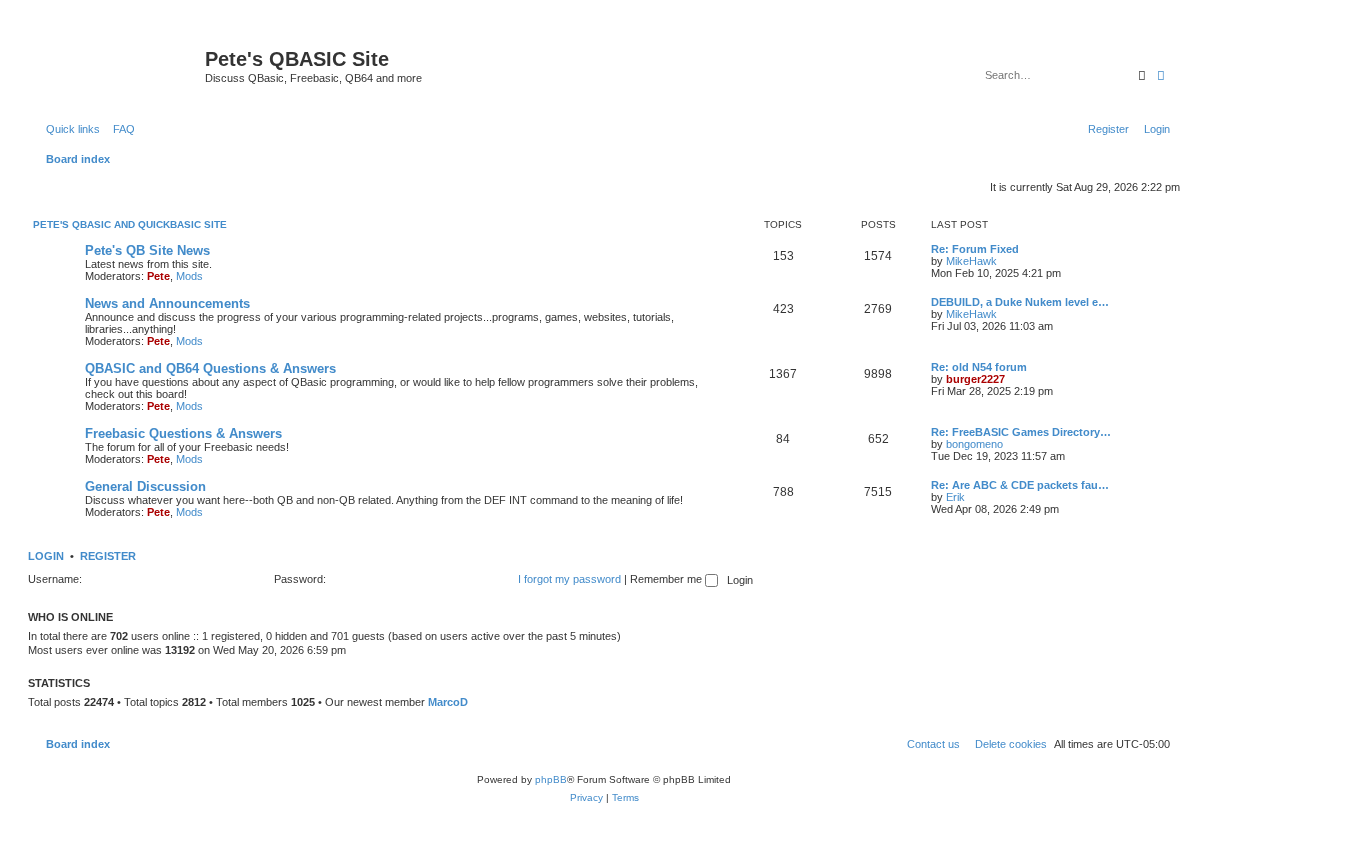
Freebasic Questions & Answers (183, 433)
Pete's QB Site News (147, 250)
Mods (189, 276)
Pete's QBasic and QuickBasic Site (130, 224)
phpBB (551, 779)
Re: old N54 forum (979, 367)
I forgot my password (569, 579)
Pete (158, 276)
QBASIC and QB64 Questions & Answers (210, 368)
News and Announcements (167, 303)
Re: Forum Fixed (975, 249)
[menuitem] (120, 129)
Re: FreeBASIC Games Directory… (1021, 432)
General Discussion (145, 486)
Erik (955, 497)
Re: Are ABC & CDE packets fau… (1020, 485)
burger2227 (975, 379)
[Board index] (119, 65)
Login (46, 556)
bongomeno (974, 444)
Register (108, 556)
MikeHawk (971, 261)
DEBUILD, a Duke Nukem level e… (1020, 302)
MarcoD (448, 702)
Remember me (667, 579)
